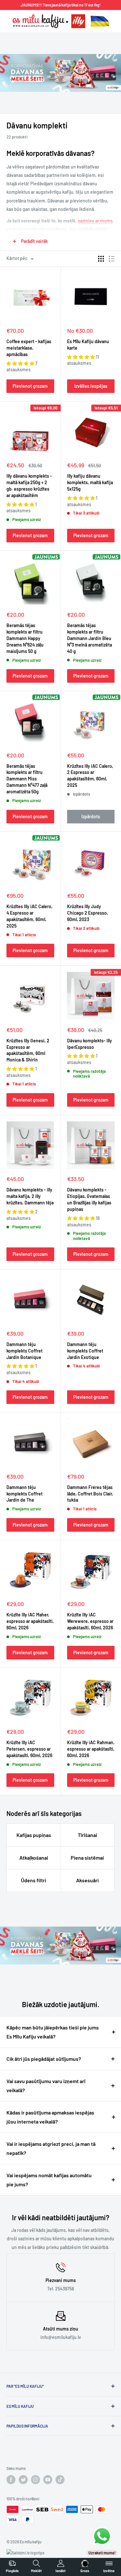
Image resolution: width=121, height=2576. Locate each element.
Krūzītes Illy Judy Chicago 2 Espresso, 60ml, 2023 (88, 913)
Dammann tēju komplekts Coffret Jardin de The (25, 1494)
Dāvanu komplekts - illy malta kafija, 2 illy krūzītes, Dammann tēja (30, 1196)
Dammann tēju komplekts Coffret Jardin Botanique (25, 1351)
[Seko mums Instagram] (35, 2480)
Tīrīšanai (87, 1835)
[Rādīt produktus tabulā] (101, 259)
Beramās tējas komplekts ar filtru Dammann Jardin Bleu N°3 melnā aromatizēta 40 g (90, 638)
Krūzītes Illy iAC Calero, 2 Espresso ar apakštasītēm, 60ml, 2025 (90, 776)
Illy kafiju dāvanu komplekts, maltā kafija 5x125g (90, 482)
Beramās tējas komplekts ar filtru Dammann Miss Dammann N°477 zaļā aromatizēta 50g (27, 779)
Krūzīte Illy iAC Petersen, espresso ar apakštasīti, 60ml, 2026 (29, 1749)
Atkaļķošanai (34, 1858)
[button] (21, 363)
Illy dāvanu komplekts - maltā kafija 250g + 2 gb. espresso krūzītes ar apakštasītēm (29, 486)
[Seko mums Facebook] (11, 2480)
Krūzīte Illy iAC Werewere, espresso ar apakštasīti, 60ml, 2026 (90, 1621)
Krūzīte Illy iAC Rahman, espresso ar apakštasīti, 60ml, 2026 (91, 1749)
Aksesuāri (87, 1880)
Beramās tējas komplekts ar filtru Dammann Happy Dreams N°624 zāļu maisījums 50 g (25, 638)
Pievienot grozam (30, 386)
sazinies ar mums (95, 221)
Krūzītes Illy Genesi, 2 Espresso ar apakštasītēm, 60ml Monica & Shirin (28, 1050)
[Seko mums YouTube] (48, 2480)
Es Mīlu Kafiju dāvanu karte (88, 345)
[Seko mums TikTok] (60, 2480)
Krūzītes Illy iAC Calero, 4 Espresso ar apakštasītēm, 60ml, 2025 (30, 916)
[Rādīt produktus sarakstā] (112, 259)
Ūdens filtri (34, 1880)
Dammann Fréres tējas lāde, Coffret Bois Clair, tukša (90, 1494)
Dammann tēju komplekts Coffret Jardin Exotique (85, 1351)
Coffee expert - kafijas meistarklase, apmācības (29, 348)
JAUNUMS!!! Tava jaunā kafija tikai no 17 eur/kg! (61, 5)
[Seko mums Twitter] (23, 2480)
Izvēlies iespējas (91, 386)
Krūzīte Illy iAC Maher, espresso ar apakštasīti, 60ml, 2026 (30, 1621)
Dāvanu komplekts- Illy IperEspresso (90, 1044)
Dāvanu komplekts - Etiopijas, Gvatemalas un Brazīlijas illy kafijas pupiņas (89, 1199)
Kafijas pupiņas (34, 1835)
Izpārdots (91, 816)
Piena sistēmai (87, 1858)
